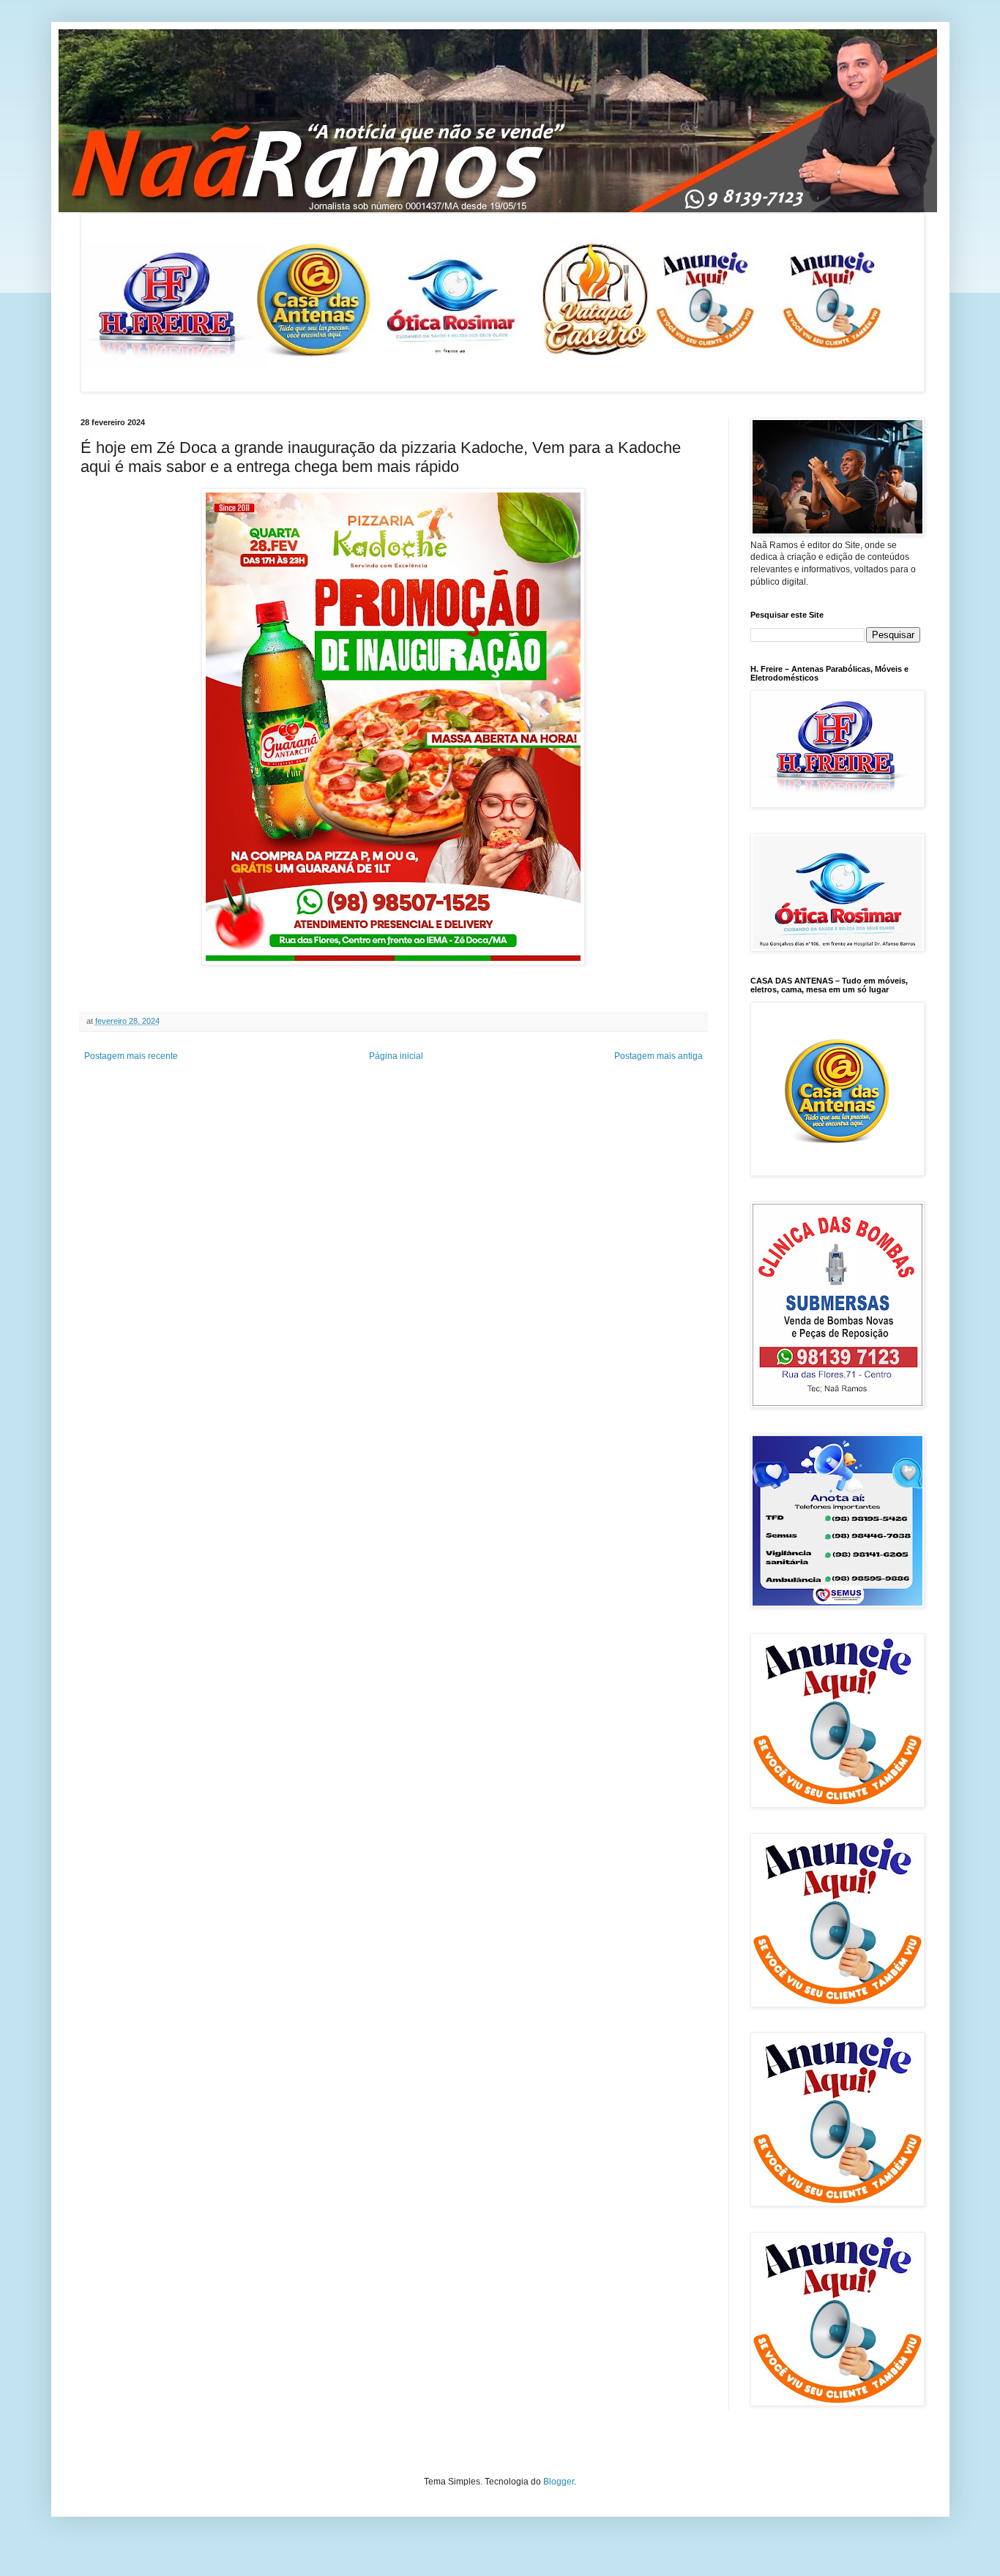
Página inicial (396, 1056)
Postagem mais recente (131, 1056)
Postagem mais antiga (658, 1056)
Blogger (559, 2482)
